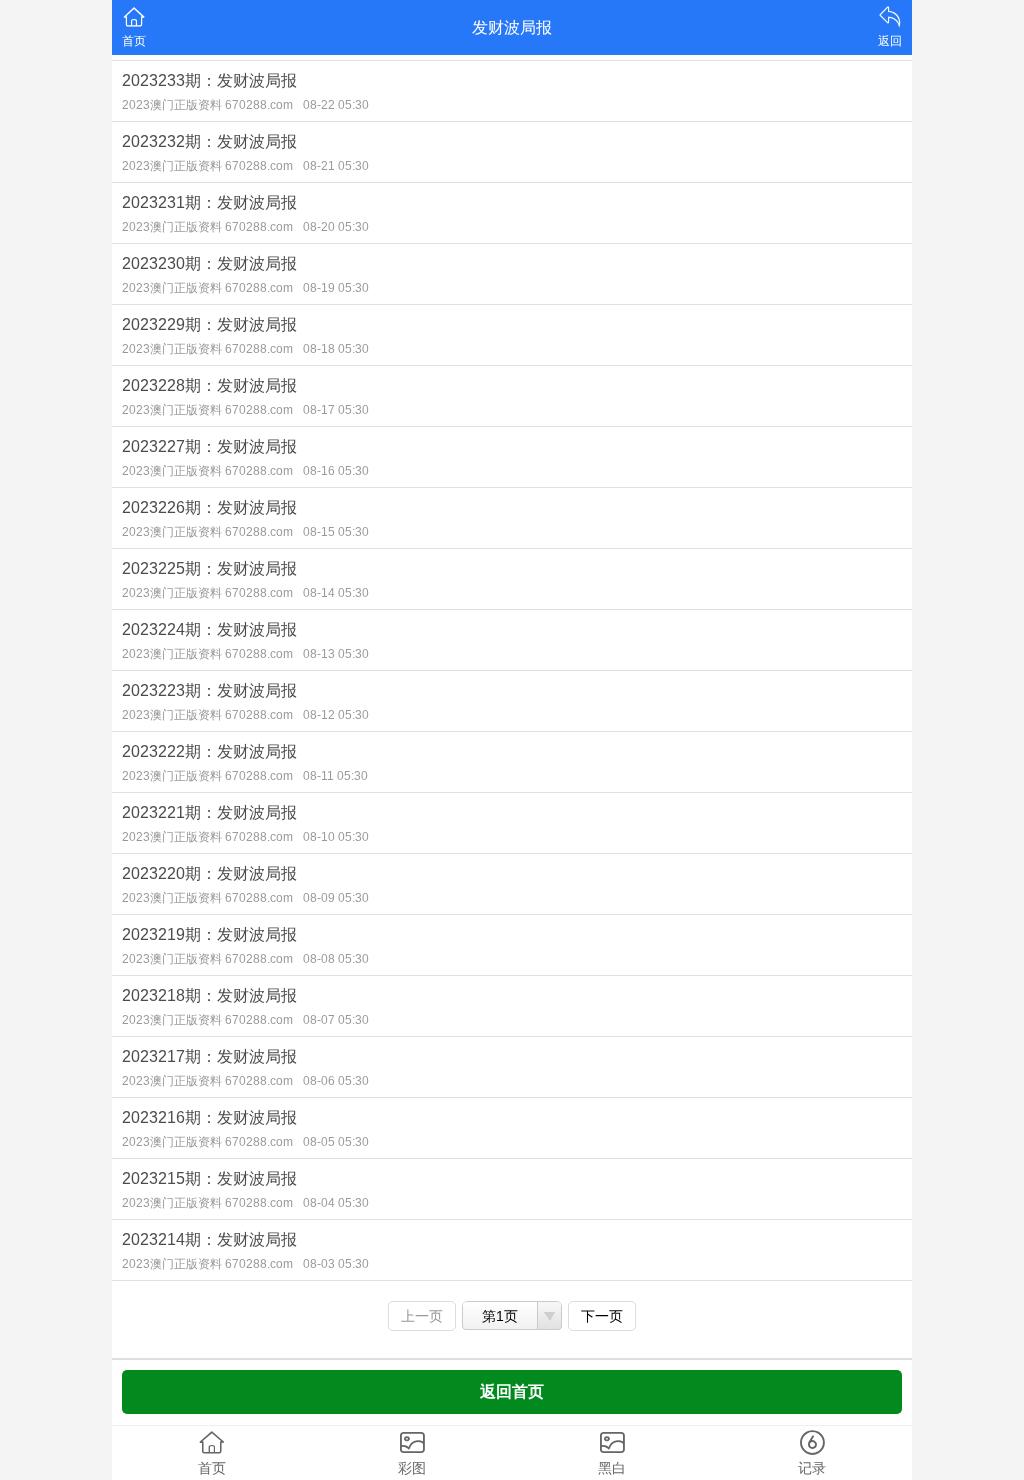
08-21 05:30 (336, 166)
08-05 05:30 (336, 1142)
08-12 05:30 (336, 715)
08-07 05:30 (336, 1020)
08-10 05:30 (336, 837)
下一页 (602, 1316)
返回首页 (512, 1391)
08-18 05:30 (336, 349)
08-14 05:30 (336, 593)
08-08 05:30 (336, 959)
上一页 (422, 1316)
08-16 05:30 (336, 471)
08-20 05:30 (336, 227)
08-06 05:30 (336, 1081)
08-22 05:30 (336, 105)
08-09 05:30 (336, 898)
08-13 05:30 (336, 654)
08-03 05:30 (336, 1264)
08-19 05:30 (336, 288)
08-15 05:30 (336, 532)
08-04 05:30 (336, 1203)
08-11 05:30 (335, 776)
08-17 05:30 (336, 410)
